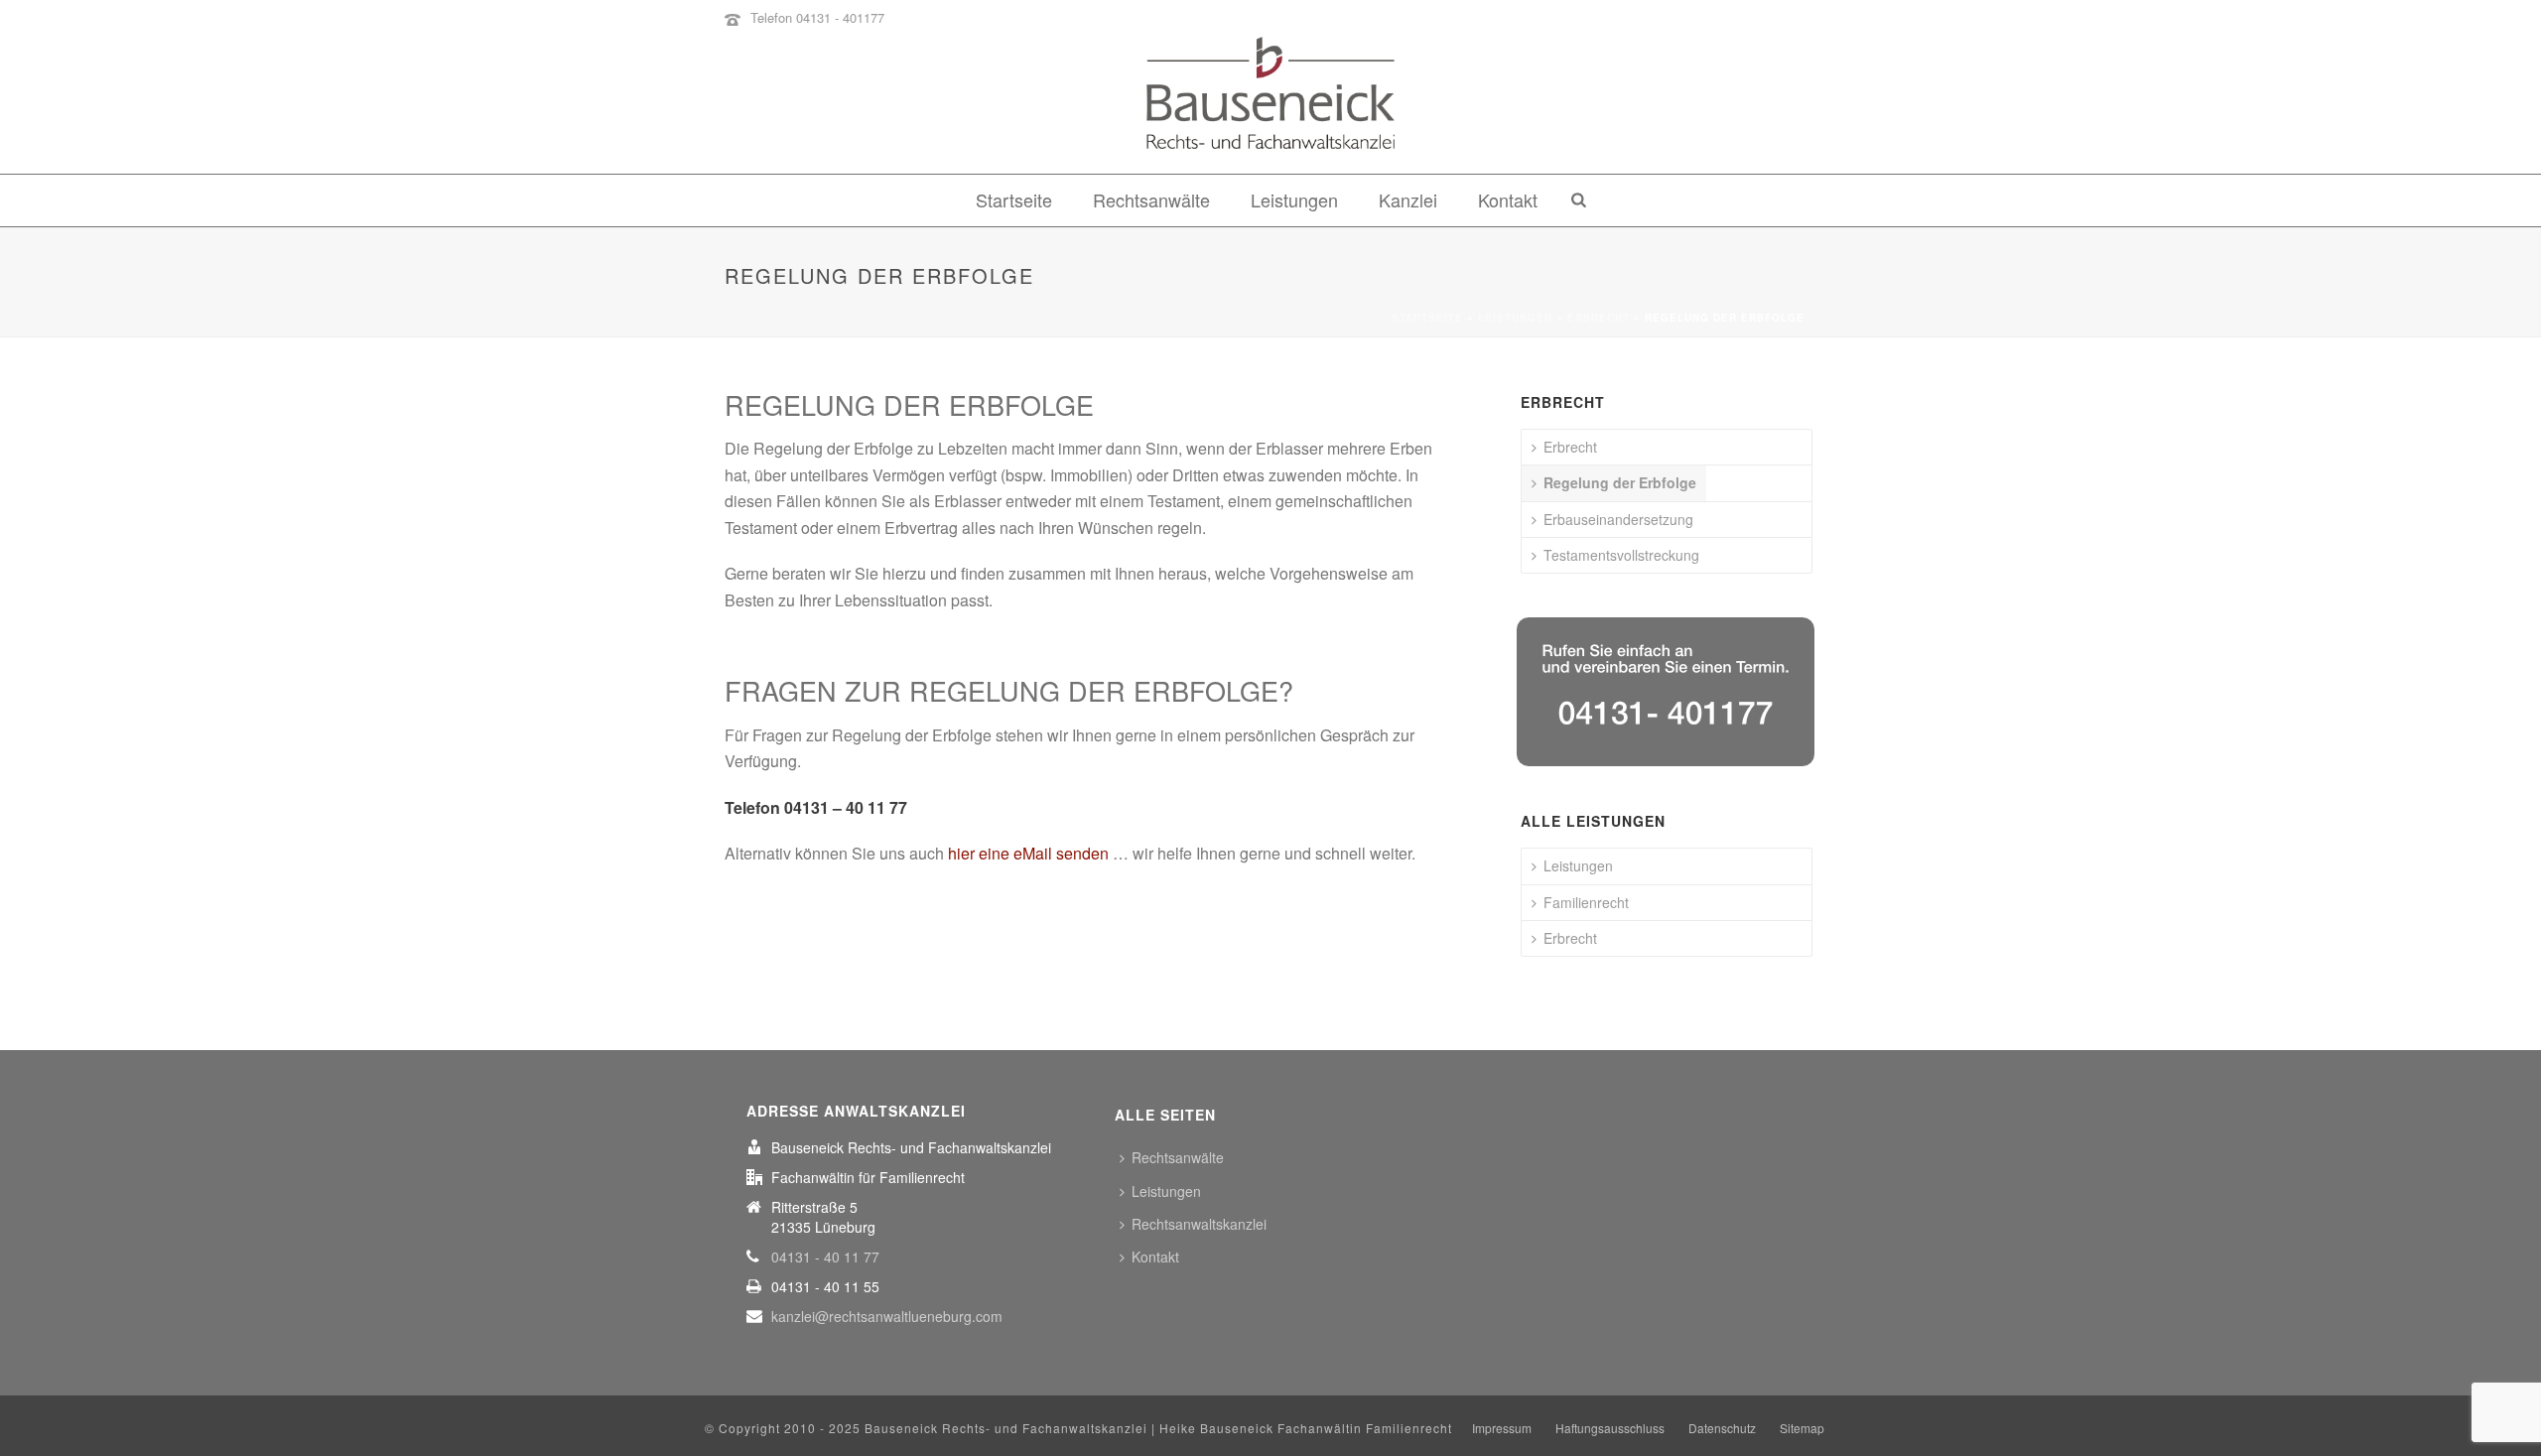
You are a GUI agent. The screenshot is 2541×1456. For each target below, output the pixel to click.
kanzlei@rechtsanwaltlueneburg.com (887, 1316)
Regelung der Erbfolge (1620, 482)
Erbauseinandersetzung (1618, 519)
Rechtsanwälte (1151, 199)
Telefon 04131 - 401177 (817, 17)
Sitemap (1802, 1428)
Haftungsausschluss (1610, 1428)
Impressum (1502, 1428)
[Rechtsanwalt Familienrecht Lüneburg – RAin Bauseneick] (1271, 104)
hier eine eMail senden (1028, 853)
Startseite (1014, 199)
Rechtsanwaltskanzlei (1199, 1224)
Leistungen (1294, 199)
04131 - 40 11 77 (825, 1257)
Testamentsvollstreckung (1621, 555)
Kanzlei (1408, 199)
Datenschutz (1722, 1428)
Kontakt (1508, 199)
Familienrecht (1586, 902)
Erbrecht (1599, 318)
